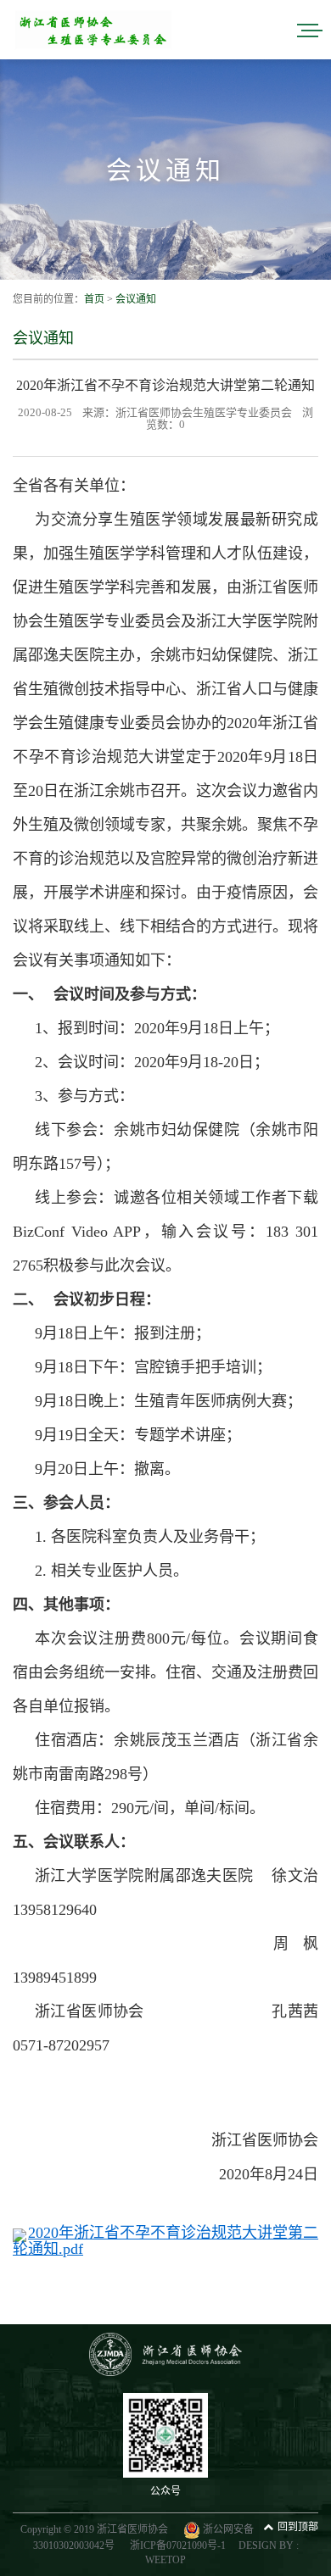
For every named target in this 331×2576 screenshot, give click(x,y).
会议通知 (136, 299)
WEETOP (165, 2560)
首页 (94, 299)
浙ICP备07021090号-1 (178, 2545)
